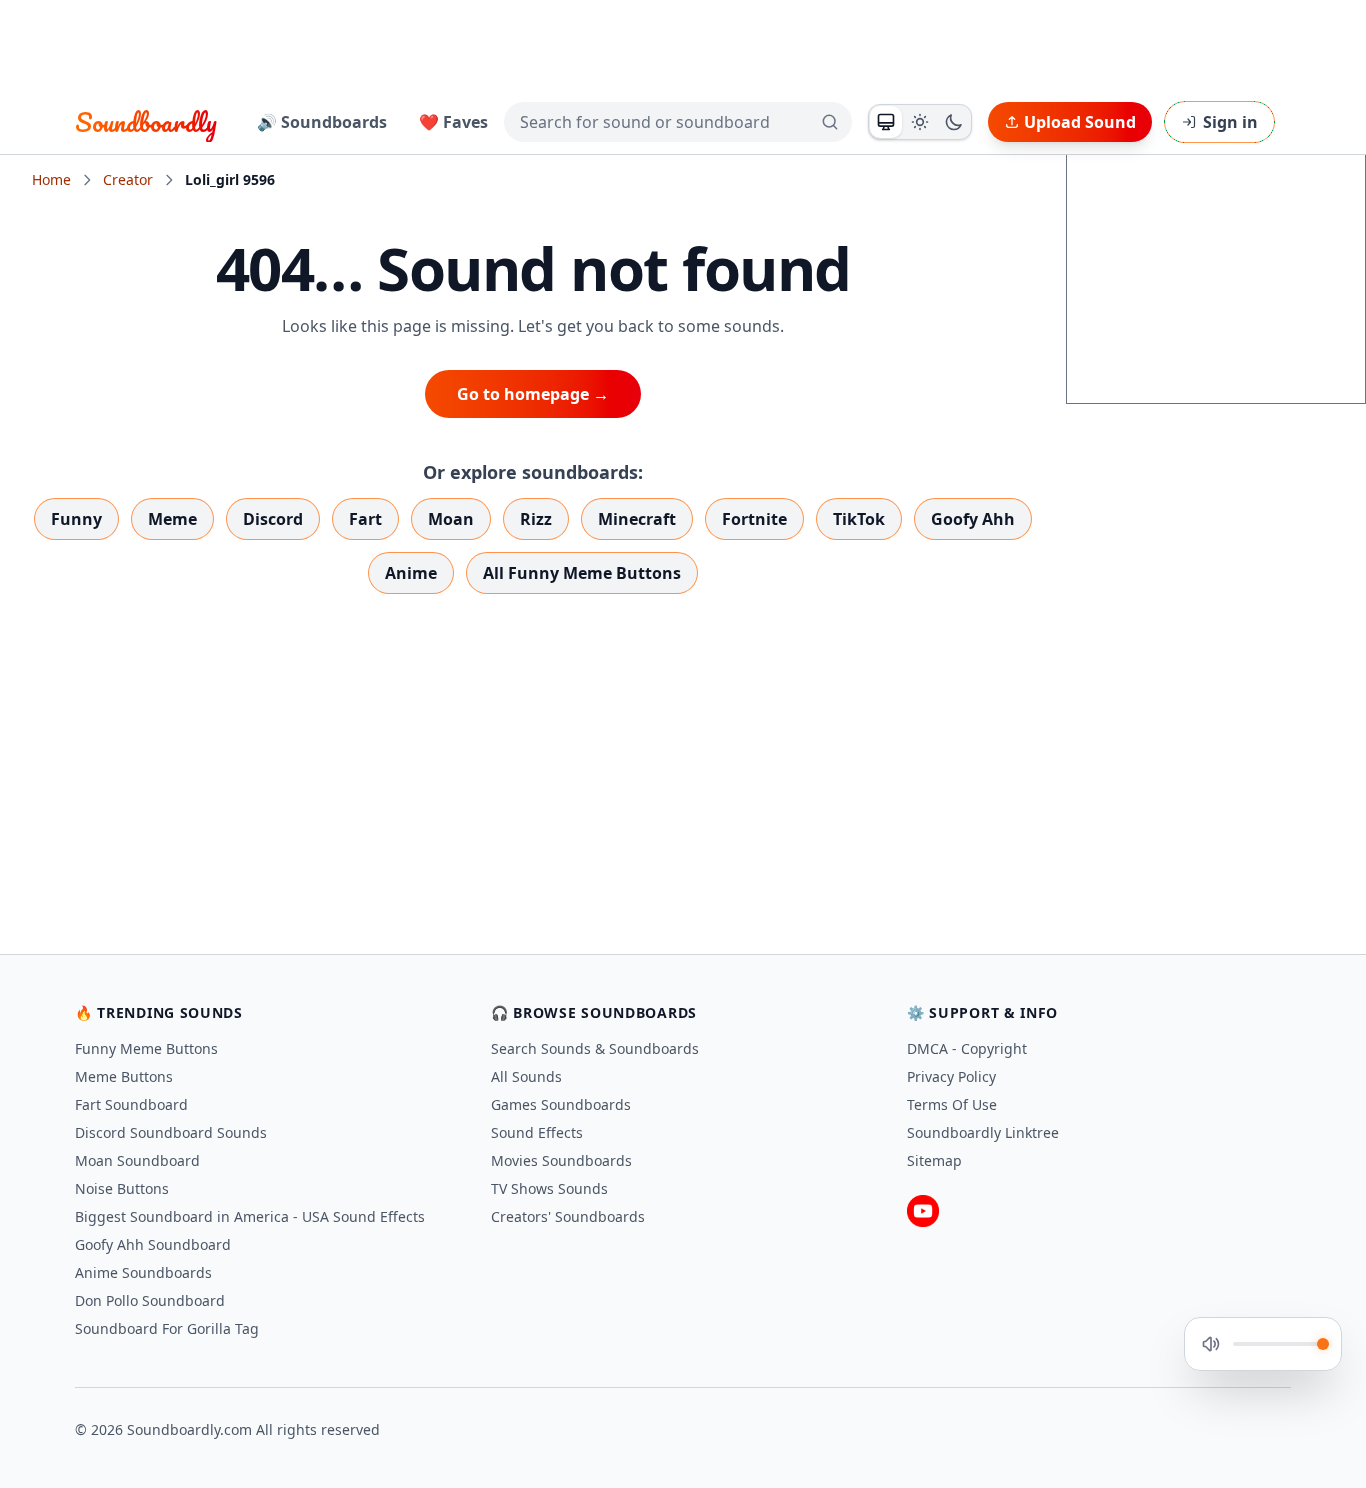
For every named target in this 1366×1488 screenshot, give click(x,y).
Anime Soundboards (143, 1272)
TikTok (859, 519)
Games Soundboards (561, 1104)
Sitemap (934, 1160)
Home (51, 179)
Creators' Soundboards (568, 1216)
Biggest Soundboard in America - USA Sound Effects (250, 1216)
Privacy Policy (951, 1076)
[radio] (886, 122)
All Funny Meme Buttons (582, 573)
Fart (365, 519)
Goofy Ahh (973, 519)
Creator (128, 179)
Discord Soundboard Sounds (171, 1132)
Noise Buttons (122, 1188)
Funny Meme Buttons (146, 1048)
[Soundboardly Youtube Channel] (923, 1211)
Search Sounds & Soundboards (595, 1048)
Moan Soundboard (137, 1160)
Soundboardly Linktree (983, 1132)
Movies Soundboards (561, 1160)
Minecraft (637, 519)
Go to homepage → (533, 394)
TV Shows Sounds (549, 1188)
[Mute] (1211, 1344)
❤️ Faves (453, 122)
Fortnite (754, 519)
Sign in (1230, 122)
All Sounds (526, 1076)
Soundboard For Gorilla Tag (167, 1328)
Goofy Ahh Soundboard (153, 1244)
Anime (411, 573)
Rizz (536, 519)
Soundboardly (146, 122)
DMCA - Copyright (967, 1048)
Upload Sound (1080, 122)
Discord (273, 519)
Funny (76, 519)
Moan (451, 519)
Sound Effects (537, 1132)
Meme (172, 519)
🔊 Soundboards (322, 122)
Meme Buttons (124, 1076)
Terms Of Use (952, 1104)
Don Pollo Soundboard (150, 1300)
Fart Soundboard (131, 1104)
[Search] (830, 122)
